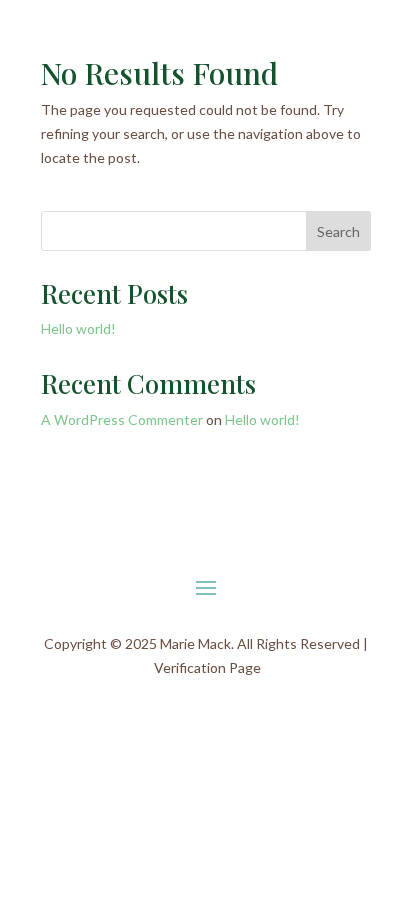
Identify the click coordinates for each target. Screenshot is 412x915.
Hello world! (78, 328)
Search (338, 231)
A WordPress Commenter (122, 419)
